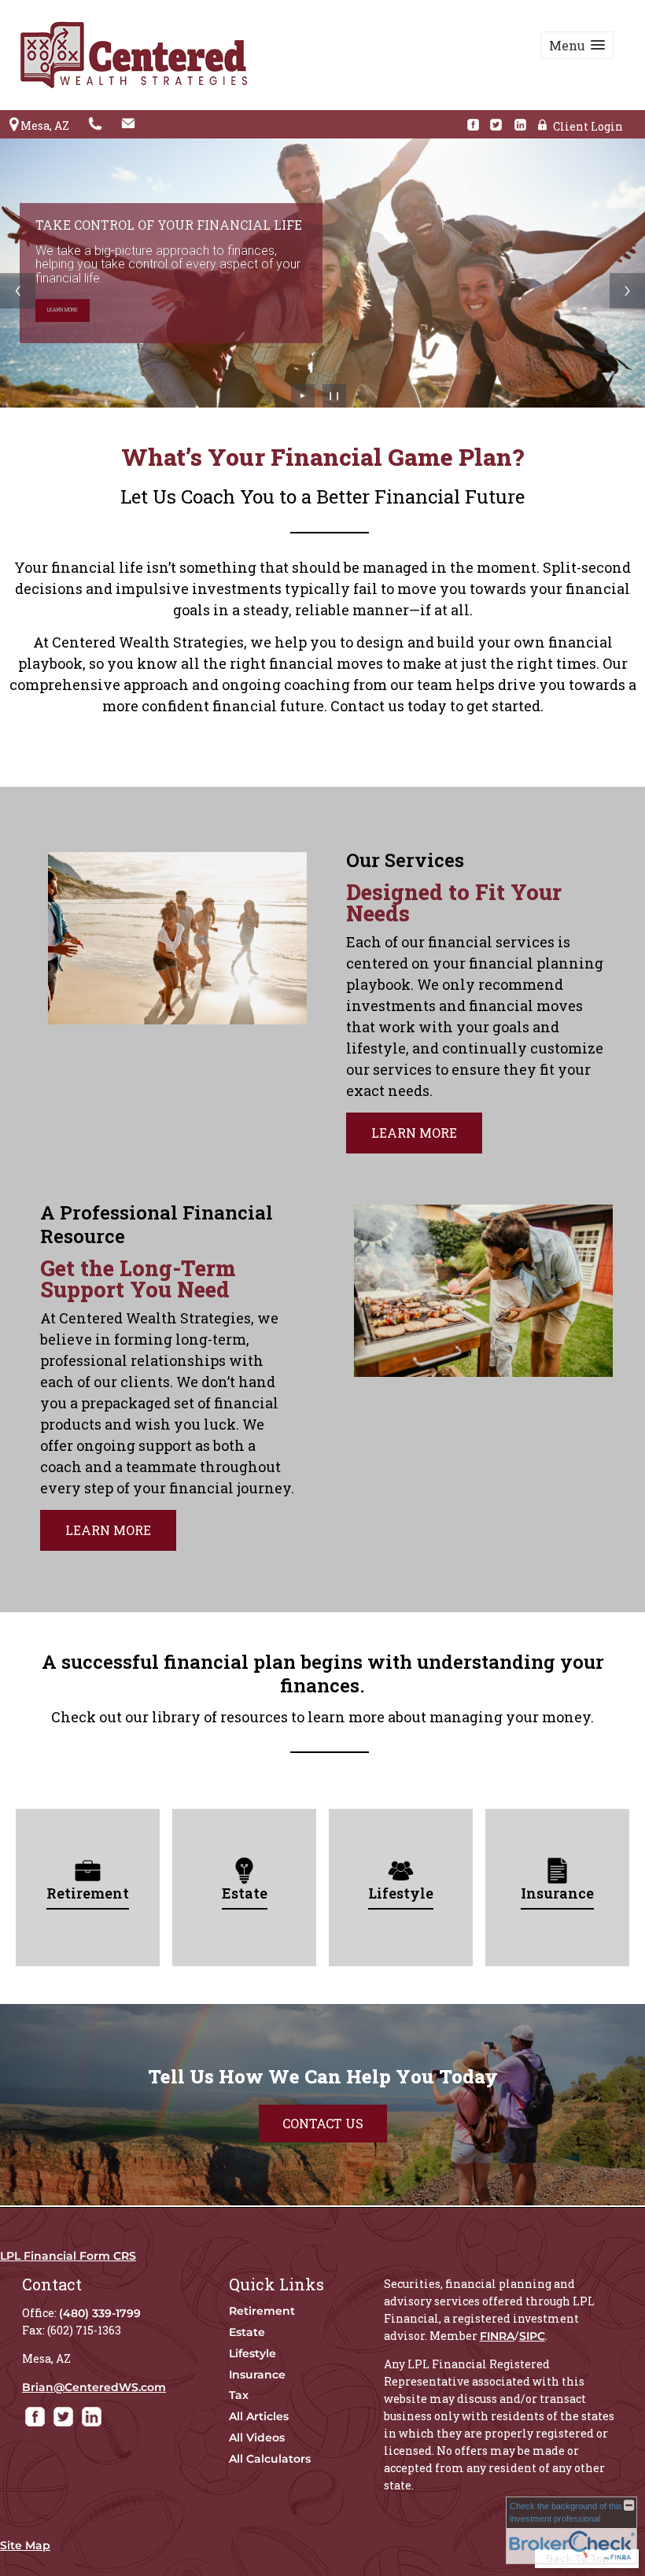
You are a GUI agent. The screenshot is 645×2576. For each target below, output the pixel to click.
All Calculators (270, 2459)
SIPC (532, 2336)
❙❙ (334, 395)
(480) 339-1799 (100, 2313)
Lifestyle (252, 2353)
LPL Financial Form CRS (68, 2256)
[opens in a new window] (477, 125)
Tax (239, 2395)
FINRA (497, 2336)
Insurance (257, 2375)
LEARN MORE (63, 310)
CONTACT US (323, 2123)
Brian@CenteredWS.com (94, 2387)
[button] (577, 45)
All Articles (259, 2416)
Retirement (262, 2311)
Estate (247, 2332)
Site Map (25, 2545)
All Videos (257, 2438)
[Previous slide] (18, 291)
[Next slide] (627, 291)
